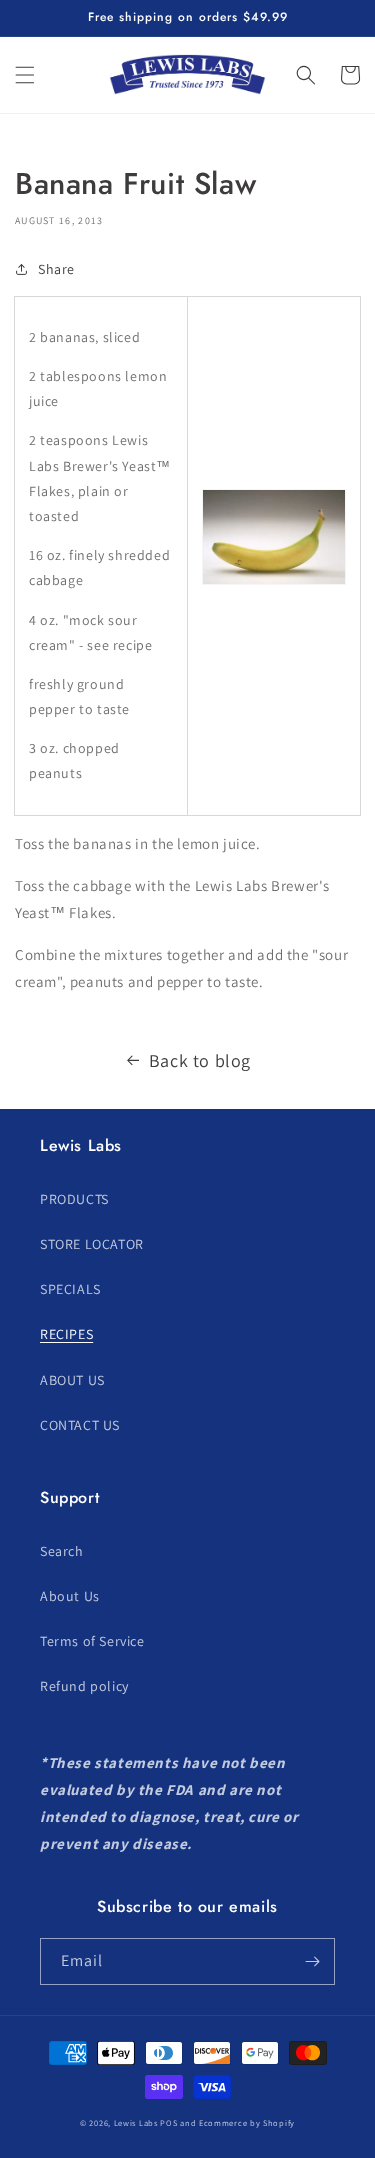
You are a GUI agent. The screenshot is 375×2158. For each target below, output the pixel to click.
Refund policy (84, 1686)
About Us (70, 1596)
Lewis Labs (136, 2122)
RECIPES (66, 1334)
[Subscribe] (312, 1961)
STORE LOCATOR (92, 1244)
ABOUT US (72, 1380)
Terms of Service (92, 1641)
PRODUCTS (74, 1199)
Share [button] (56, 269)
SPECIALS (70, 1289)
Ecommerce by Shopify (247, 2122)
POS (168, 2122)
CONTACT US (80, 1425)
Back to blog (200, 1060)
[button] (25, 75)
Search (62, 1551)
